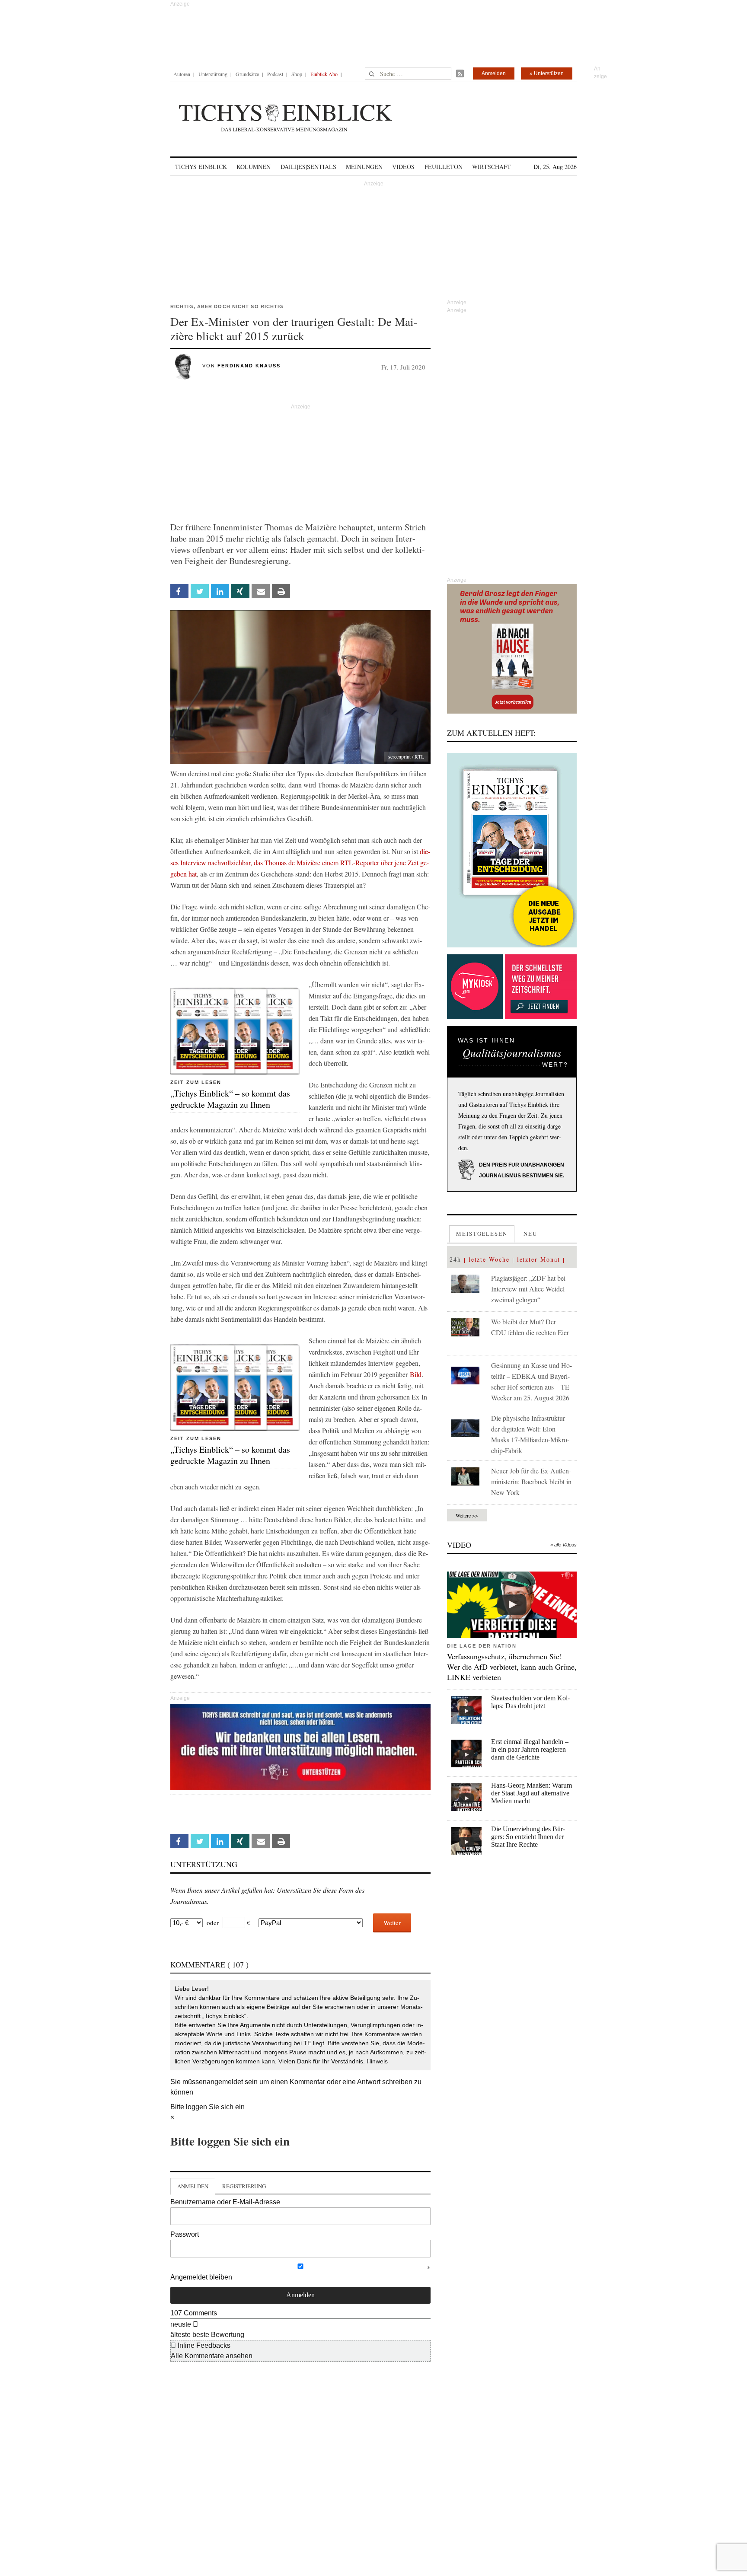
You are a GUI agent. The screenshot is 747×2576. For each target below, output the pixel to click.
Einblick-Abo (324, 74)
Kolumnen (254, 167)
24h (455, 1259)
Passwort (185, 2234)
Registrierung (244, 2186)
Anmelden (494, 73)
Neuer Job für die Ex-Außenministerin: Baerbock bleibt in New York (531, 1481)
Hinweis (377, 2061)
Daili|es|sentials (308, 167)
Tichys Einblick (201, 167)
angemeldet (225, 2082)
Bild (416, 1374)
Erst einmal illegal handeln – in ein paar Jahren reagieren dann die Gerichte (530, 1749)
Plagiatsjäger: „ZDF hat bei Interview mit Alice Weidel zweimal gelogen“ (528, 1289)
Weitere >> (467, 1515)
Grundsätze (247, 74)
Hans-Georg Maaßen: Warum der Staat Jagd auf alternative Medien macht (532, 1793)
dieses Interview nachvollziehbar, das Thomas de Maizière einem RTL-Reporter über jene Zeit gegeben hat (300, 862)
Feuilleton (444, 167)
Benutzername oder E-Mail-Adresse (225, 2202)
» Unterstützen (547, 73)
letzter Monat (539, 1259)
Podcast (275, 74)
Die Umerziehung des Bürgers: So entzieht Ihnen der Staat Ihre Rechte (528, 1837)
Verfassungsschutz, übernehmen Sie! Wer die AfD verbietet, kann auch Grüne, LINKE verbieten (512, 1667)
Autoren (182, 74)
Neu (530, 1234)
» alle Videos (563, 1545)
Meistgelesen (482, 1234)
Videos (403, 167)
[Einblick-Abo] (512, 850)
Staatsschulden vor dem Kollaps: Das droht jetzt (530, 1702)
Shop (297, 74)
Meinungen (364, 167)
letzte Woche (489, 1259)
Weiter (392, 1922)
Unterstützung (213, 74)
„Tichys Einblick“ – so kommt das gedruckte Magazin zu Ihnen (230, 1099)
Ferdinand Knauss (249, 366)
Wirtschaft (492, 167)
